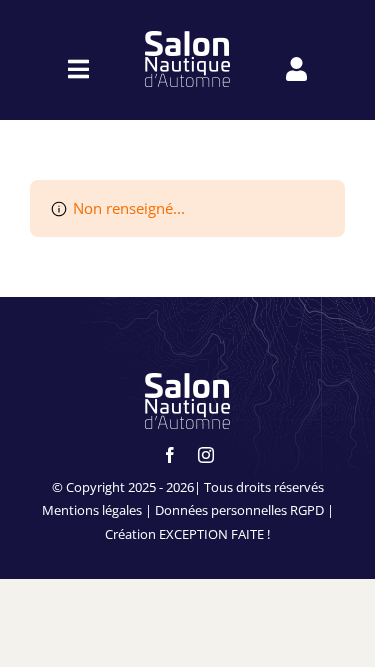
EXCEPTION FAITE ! (214, 534)
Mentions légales (92, 510)
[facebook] (170, 455)
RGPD (307, 510)
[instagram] (206, 455)
